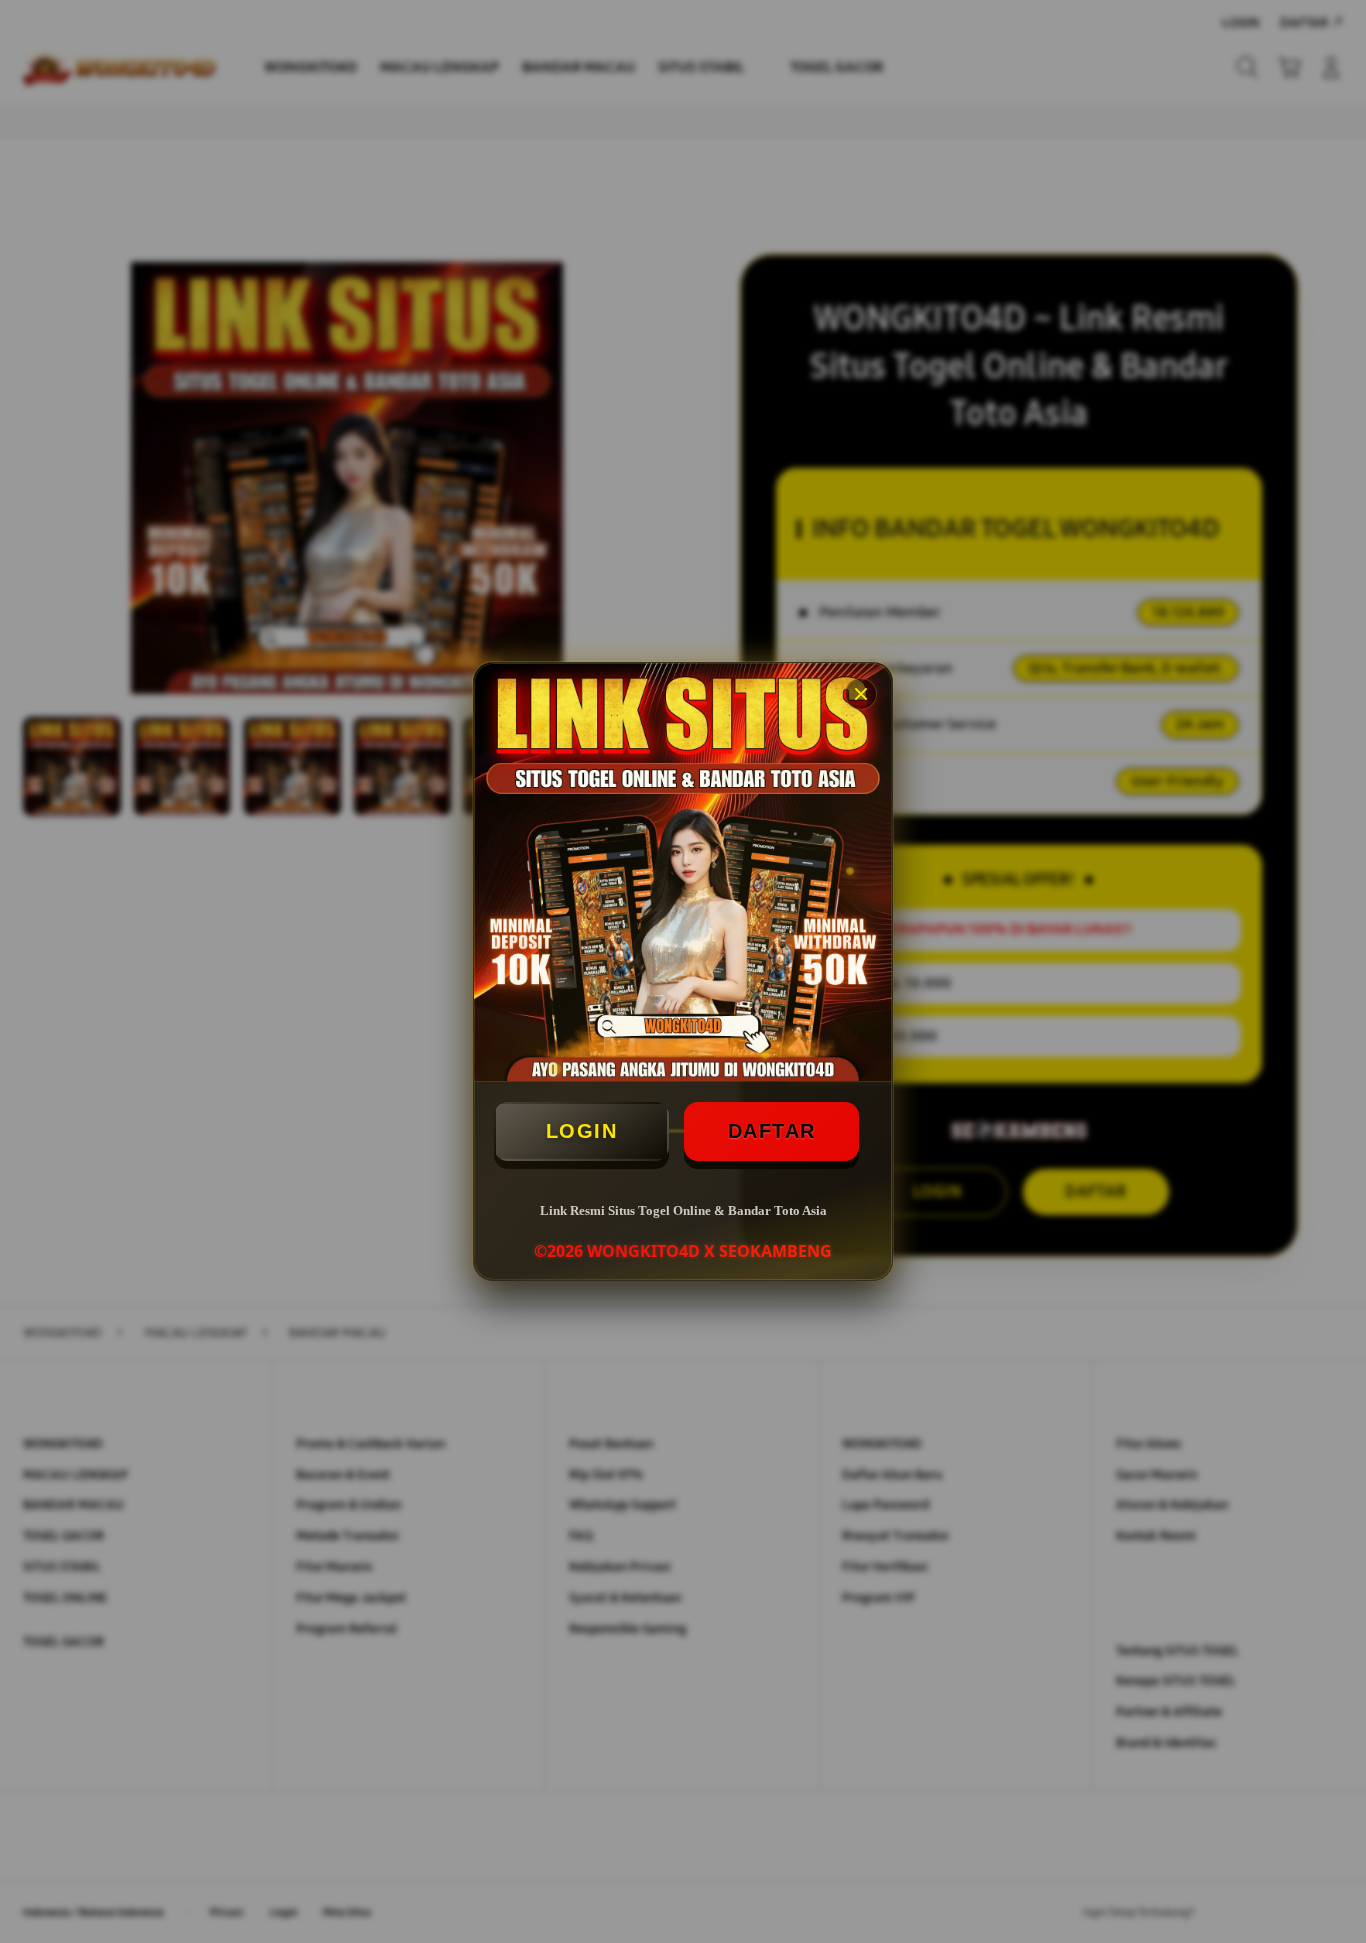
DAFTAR (772, 1131)
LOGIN (582, 1131)
